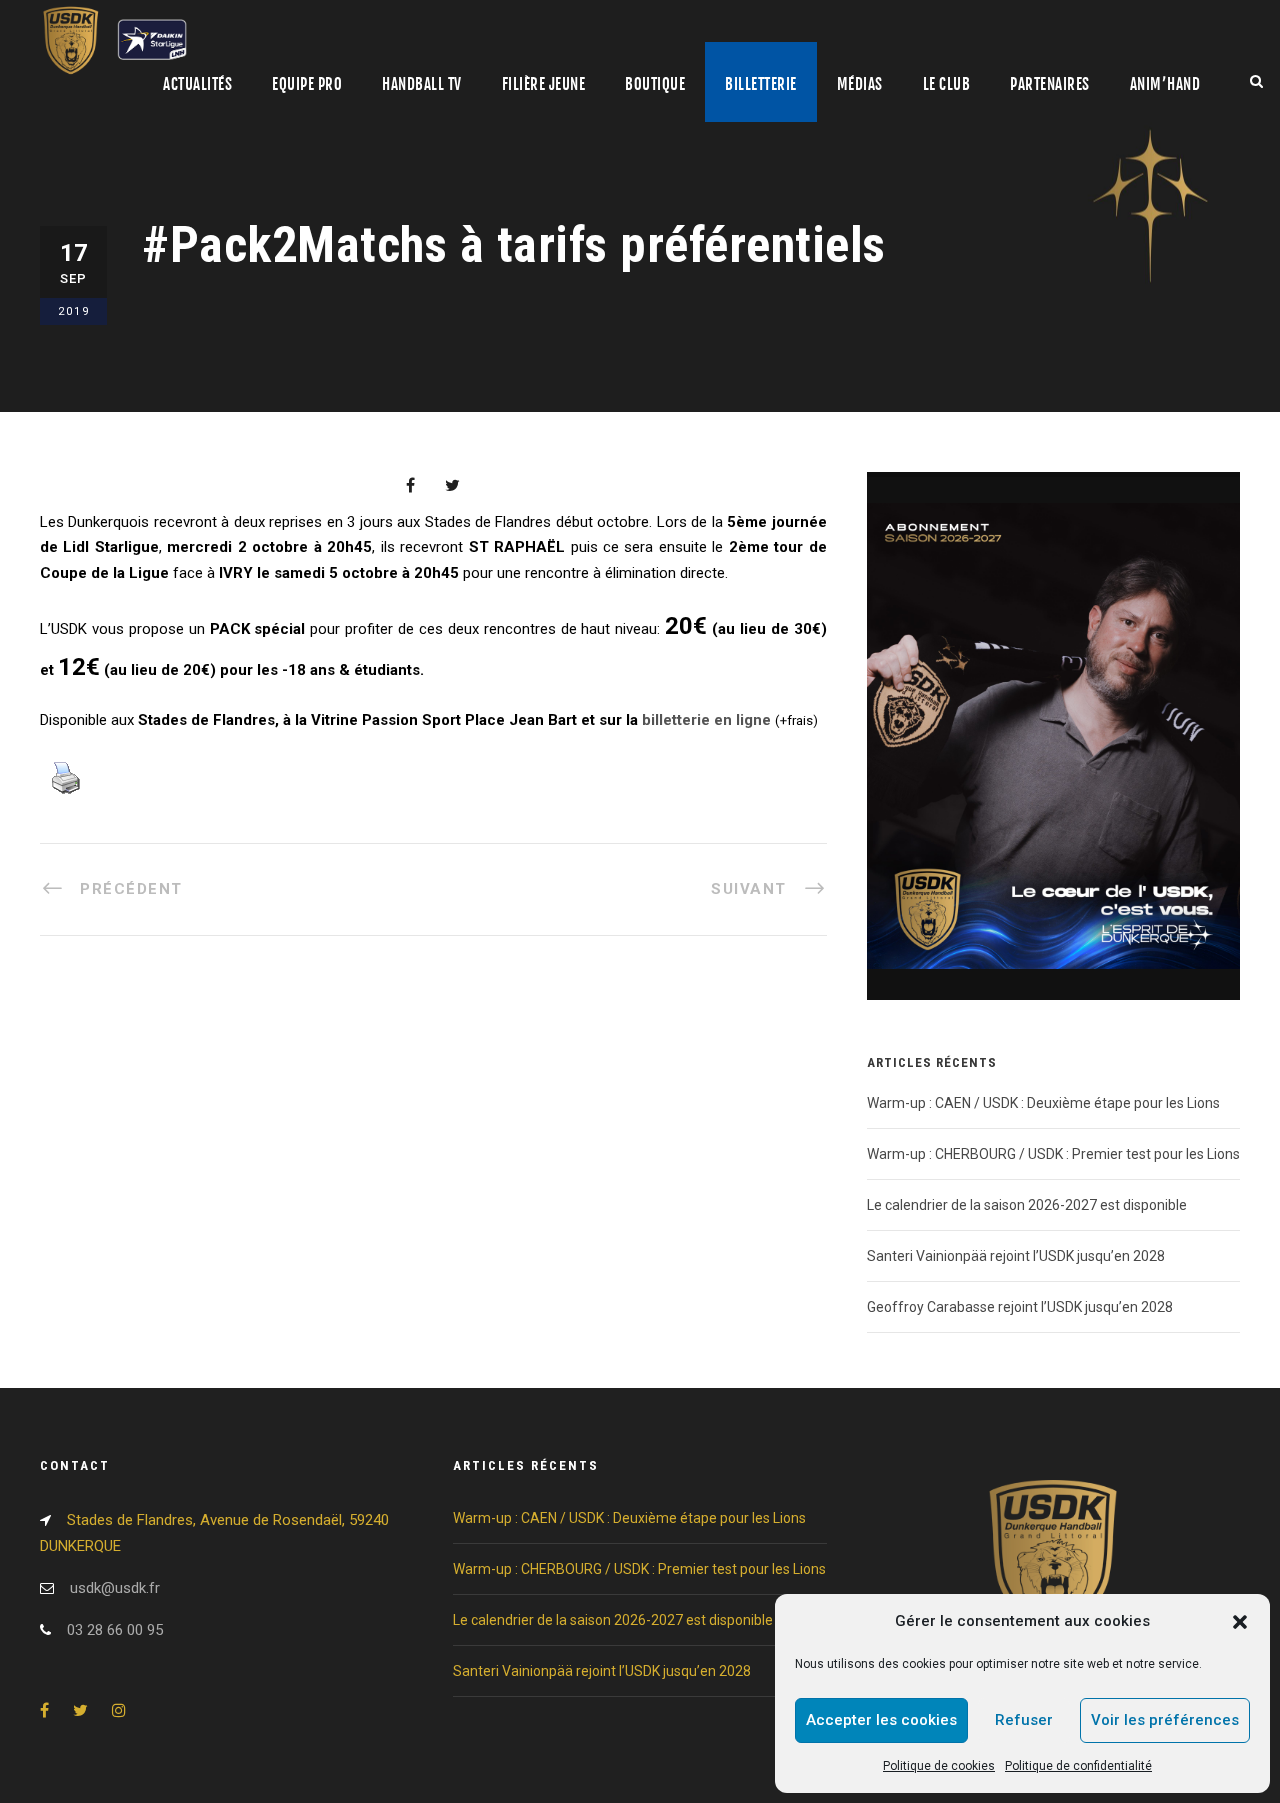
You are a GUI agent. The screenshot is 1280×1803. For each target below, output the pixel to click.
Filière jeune (544, 84)
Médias (860, 84)
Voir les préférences (1165, 1720)
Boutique (655, 84)
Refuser (1024, 1720)
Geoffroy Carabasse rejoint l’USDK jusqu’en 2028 (1020, 1307)
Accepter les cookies (881, 1720)
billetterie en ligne (706, 720)
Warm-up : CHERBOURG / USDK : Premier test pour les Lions (1053, 1154)
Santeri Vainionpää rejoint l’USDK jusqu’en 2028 (1016, 1256)
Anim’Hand (1165, 84)
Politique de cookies (939, 1766)
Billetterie (761, 84)
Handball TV (422, 84)
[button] (1240, 1622)
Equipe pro (307, 84)
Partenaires (1050, 84)
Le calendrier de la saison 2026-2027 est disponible (1027, 1205)
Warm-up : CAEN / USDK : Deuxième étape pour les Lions (1043, 1103)
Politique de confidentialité (1078, 1766)
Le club (947, 84)
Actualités (197, 84)
